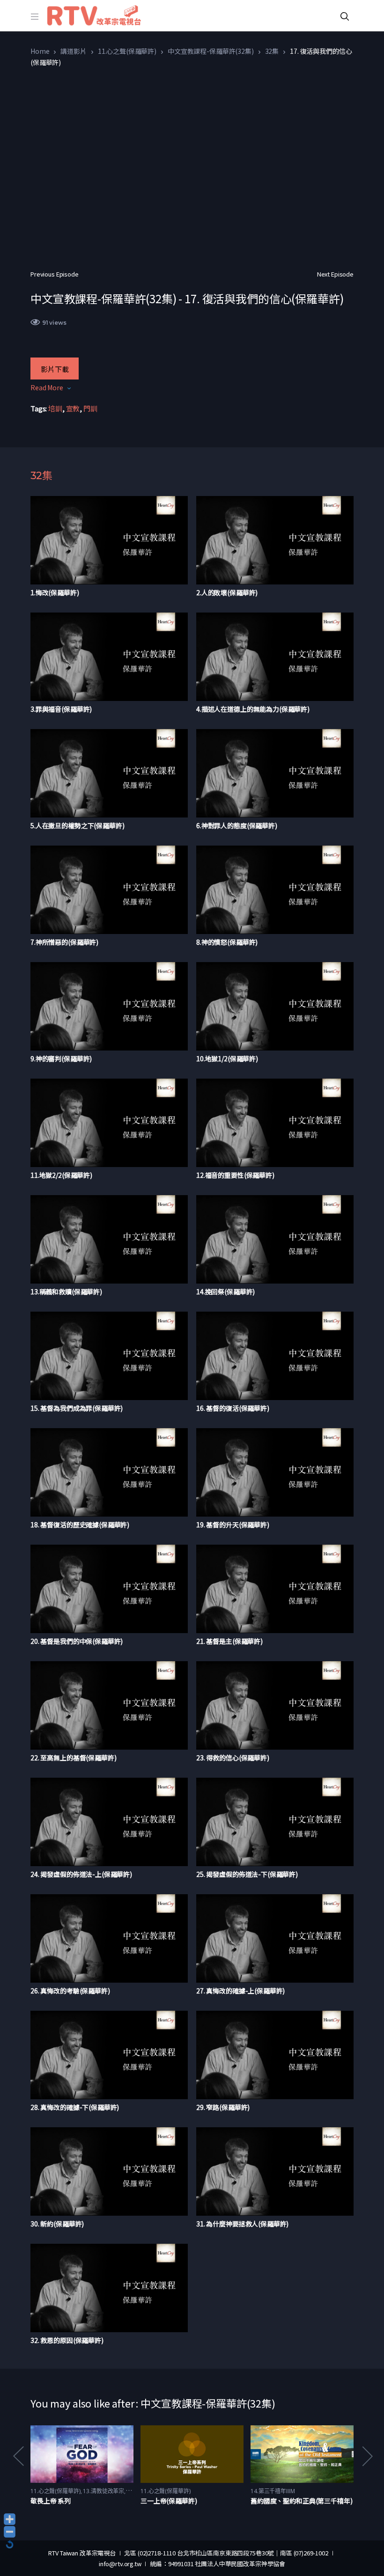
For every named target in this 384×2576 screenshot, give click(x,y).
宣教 (73, 408)
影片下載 (55, 369)
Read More (47, 387)
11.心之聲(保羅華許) (127, 51)
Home (40, 51)
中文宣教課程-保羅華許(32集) (211, 51)
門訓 (90, 408)
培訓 (55, 408)
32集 (272, 51)
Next (367, 2456)
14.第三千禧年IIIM (273, 2491)
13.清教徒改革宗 (103, 2491)
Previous (18, 2456)
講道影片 (73, 51)
